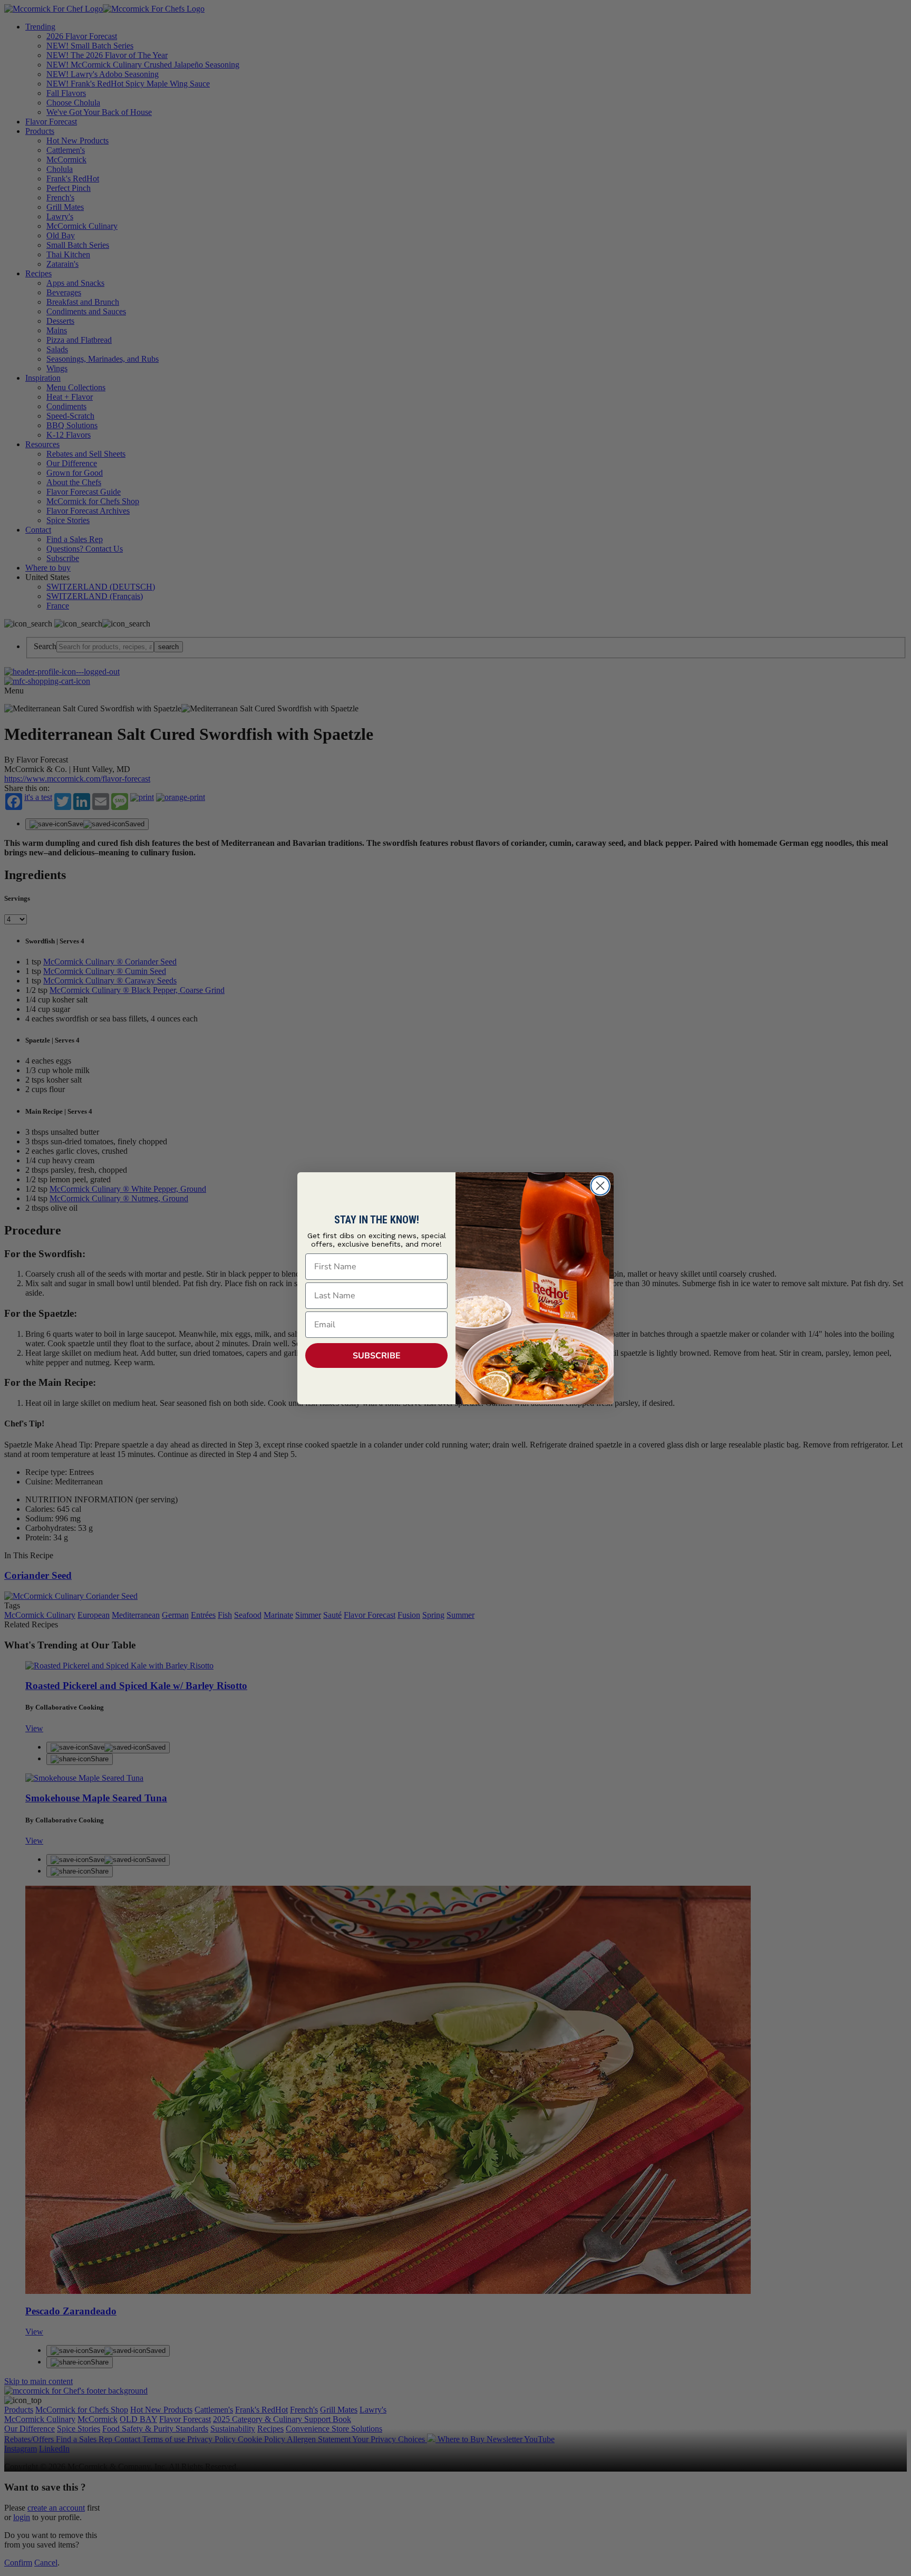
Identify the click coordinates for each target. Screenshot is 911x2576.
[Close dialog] (600, 1186)
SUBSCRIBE (377, 1356)
